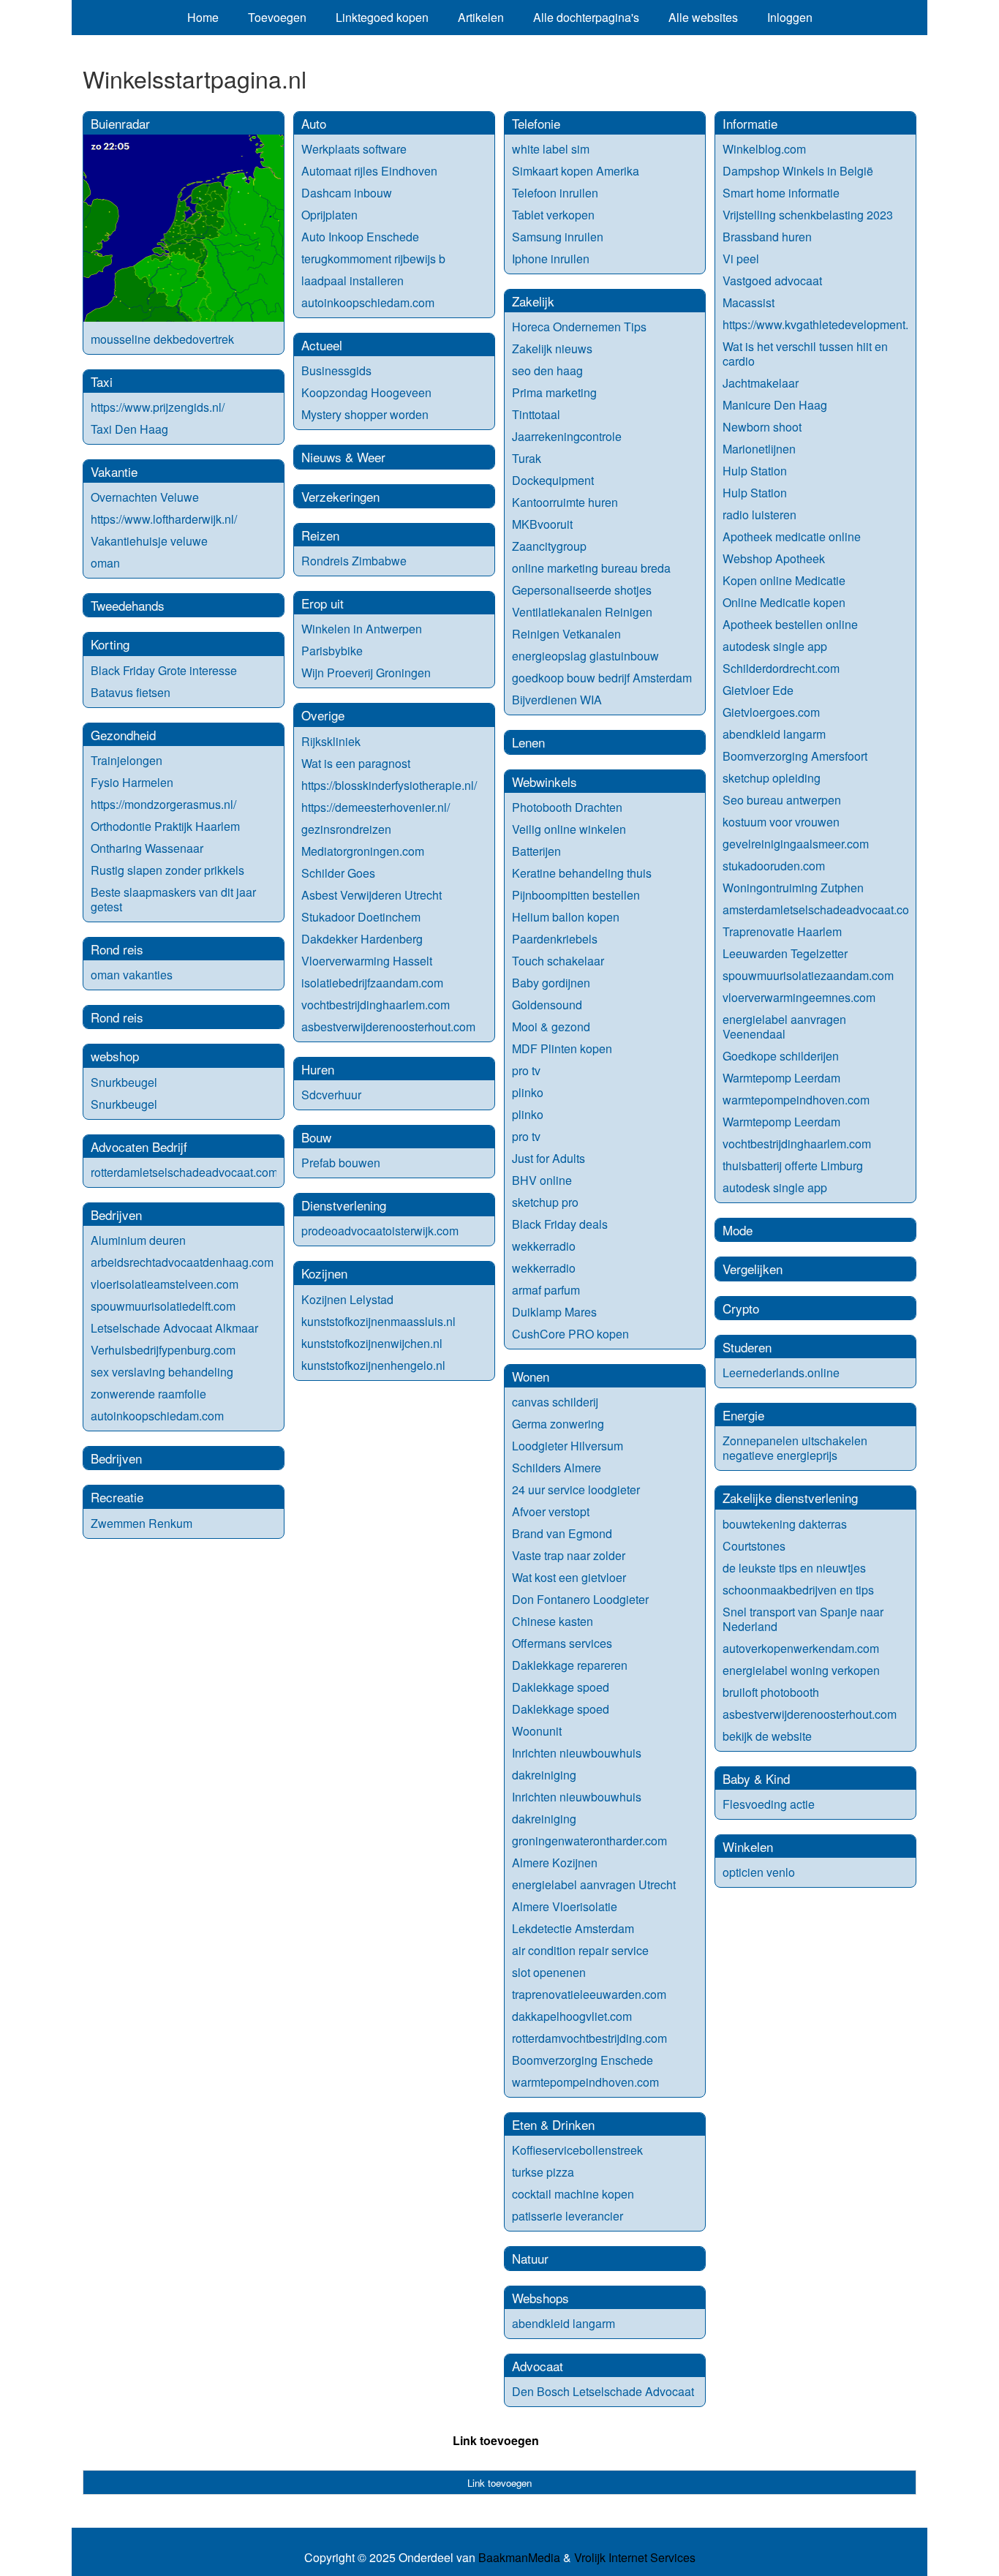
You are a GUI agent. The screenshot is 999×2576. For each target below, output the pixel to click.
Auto (314, 123)
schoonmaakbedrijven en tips (798, 1590)
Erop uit (323, 603)
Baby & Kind (756, 1778)
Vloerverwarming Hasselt (367, 961)
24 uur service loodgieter (576, 1490)
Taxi (102, 381)
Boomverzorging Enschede (583, 2060)
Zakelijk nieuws (552, 349)
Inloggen (790, 17)
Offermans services (562, 1643)
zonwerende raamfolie (148, 1394)
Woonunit (537, 1731)
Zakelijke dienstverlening (790, 1498)
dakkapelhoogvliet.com (572, 2016)
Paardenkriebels (555, 939)
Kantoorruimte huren (565, 502)
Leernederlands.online (781, 1372)
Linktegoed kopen (382, 17)
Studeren (747, 1347)
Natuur (530, 2258)
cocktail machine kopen (573, 2194)
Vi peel (741, 259)
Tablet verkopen (553, 215)
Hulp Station (755, 471)
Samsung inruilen (558, 237)
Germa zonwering (558, 1424)
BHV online (542, 1180)
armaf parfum (546, 1290)
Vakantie (114, 471)
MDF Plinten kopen (562, 1048)
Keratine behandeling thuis (582, 873)
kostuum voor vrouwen (781, 822)
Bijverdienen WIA (557, 700)
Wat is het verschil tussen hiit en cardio (805, 354)
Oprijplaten (329, 215)
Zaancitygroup (549, 546)
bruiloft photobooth (771, 1692)
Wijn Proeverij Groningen (366, 673)
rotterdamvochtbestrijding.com (589, 2038)
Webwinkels (544, 782)
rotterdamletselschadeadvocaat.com (184, 1172)
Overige (323, 715)
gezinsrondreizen (346, 829)
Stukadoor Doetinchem (361, 917)
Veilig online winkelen (569, 829)
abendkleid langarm (563, 2323)
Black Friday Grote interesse (164, 670)
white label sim (551, 149)
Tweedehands (128, 605)
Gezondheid (123, 735)
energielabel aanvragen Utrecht (594, 1884)
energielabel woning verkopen (801, 1670)
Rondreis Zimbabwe (354, 561)
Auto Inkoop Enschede (360, 237)
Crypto (741, 1308)
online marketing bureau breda (591, 568)
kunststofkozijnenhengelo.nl (373, 1365)
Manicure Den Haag (775, 405)
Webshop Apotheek (774, 558)
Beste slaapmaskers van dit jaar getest (173, 899)
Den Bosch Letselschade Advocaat (603, 2391)
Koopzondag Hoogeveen (366, 392)
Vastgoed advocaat (772, 280)
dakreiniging (544, 1775)
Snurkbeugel (124, 1082)
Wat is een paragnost (356, 763)
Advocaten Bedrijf (139, 1146)
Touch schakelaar (558, 961)
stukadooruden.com (774, 866)
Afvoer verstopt (551, 1511)
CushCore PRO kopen (570, 1334)
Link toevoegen (496, 2440)
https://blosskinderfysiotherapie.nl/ (389, 785)
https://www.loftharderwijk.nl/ (164, 519)
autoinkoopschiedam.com (157, 1416)
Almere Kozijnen (555, 1863)
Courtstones (754, 1546)
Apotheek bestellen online (790, 624)
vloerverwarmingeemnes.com (799, 997)
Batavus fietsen (131, 692)
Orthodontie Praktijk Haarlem (165, 826)
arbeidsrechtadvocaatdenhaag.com (182, 1262)
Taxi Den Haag (129, 429)
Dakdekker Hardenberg (362, 939)
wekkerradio (544, 1246)
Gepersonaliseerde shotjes (582, 590)
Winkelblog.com (764, 149)
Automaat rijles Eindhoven (369, 171)
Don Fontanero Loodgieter (580, 1599)
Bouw (316, 1137)
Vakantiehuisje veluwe (149, 541)
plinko (528, 1092)
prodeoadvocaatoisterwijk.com (380, 1231)
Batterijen (536, 851)
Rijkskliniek (331, 741)
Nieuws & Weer (343, 457)
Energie (743, 1415)
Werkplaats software (354, 149)
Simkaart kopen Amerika (576, 171)
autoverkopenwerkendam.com (801, 1648)
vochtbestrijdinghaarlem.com (376, 1005)
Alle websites (703, 17)
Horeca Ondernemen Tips (579, 327)
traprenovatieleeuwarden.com (589, 1994)
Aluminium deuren (138, 1240)
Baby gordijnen (551, 983)
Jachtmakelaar (761, 383)
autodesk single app (775, 646)
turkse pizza (543, 2172)
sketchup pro (545, 1202)
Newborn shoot (762, 427)
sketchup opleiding (772, 778)
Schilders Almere (557, 1468)
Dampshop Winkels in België (798, 171)
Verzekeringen (340, 496)
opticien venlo (759, 1872)
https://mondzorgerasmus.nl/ (163, 804)
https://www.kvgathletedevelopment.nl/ (822, 324)
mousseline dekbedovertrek (162, 339)
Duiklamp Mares (554, 1312)
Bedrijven (116, 1214)
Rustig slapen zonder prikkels (167, 870)
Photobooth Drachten (567, 807)
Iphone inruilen (551, 259)
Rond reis (117, 949)
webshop (115, 1056)
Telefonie (536, 123)
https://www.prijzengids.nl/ (158, 407)
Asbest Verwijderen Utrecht (372, 895)
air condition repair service (580, 1950)
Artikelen (481, 17)
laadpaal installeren (353, 280)
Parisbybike (332, 651)
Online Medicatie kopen (784, 602)
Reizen (320, 535)
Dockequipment (553, 480)
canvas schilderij (555, 1402)
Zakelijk (533, 301)
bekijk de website (767, 1736)
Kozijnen (324, 1273)
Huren (318, 1069)
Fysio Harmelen (132, 782)
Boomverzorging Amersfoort (795, 756)
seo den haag (549, 370)
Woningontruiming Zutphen (793, 888)
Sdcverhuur (331, 1095)
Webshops (540, 2298)
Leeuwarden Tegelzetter (785, 953)
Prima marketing (554, 392)
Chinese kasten (553, 1621)
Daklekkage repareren (570, 1665)
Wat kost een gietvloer (569, 1577)
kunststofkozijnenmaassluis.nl (378, 1321)
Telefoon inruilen (555, 193)
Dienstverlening (344, 1205)
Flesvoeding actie (769, 1804)
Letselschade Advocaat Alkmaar (174, 1328)
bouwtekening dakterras (785, 1524)
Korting (110, 644)
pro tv (526, 1070)
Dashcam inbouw (347, 193)
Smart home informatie (781, 193)
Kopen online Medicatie (784, 580)
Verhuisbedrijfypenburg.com (163, 1350)
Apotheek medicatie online (792, 536)
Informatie (750, 123)
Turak (527, 458)
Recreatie (117, 1497)
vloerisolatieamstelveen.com (165, 1284)
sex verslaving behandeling (162, 1372)
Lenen (528, 742)
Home (203, 17)
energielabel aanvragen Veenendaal (784, 1027)
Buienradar (120, 123)
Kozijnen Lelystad (347, 1299)
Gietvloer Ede (758, 690)
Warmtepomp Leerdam (781, 1078)
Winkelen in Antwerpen (362, 629)
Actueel (322, 345)
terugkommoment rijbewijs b (373, 259)
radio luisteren (759, 515)
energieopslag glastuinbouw (585, 656)
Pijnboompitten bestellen (576, 895)
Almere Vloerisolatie (565, 1906)
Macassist (749, 302)
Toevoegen (277, 17)
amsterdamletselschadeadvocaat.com (821, 909)
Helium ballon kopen (566, 917)
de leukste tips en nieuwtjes (794, 1568)
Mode (738, 1230)
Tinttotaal (536, 414)
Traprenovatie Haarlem (782, 931)
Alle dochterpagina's (586, 17)
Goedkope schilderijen (781, 1056)
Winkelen (748, 1846)
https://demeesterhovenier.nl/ (376, 807)
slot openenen (549, 1972)
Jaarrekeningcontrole (567, 436)
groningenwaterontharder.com (589, 1841)
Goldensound (547, 1005)
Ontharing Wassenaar (147, 848)
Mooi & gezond (551, 1027)
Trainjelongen (127, 760)
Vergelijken (753, 1269)
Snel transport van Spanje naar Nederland (803, 1619)
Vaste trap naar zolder (569, 1555)
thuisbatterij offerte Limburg (793, 1165)
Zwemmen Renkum (142, 1523)
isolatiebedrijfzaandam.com (372, 983)
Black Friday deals (560, 1224)
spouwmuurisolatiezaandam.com (808, 975)
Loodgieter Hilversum (568, 1446)
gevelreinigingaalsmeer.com (796, 844)
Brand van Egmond (562, 1533)
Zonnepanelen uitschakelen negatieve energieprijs (795, 1448)
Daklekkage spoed (561, 1687)
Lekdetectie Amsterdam (573, 1928)
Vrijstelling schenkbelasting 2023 (808, 215)
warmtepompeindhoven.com (585, 2082)
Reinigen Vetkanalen (566, 634)
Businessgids (336, 370)
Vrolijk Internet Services (635, 2558)
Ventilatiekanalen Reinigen (582, 612)
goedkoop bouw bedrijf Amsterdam (602, 678)
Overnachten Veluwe (145, 497)
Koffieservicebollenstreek (577, 2150)
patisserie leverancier (568, 2216)
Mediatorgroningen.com (363, 851)
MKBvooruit (542, 524)
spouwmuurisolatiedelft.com (163, 1306)
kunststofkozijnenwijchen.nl (372, 1343)
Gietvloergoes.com (771, 712)
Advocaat (538, 2366)
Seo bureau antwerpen (782, 800)
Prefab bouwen (341, 1163)
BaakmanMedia (519, 2558)
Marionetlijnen (759, 449)
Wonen (531, 1376)
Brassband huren (767, 237)
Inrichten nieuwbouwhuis (577, 1753)
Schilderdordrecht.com (781, 668)
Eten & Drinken (553, 2124)
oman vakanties (132, 975)
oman (105, 563)
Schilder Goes (338, 873)
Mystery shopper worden (365, 414)
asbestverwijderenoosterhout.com (388, 1027)
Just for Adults (548, 1158)
